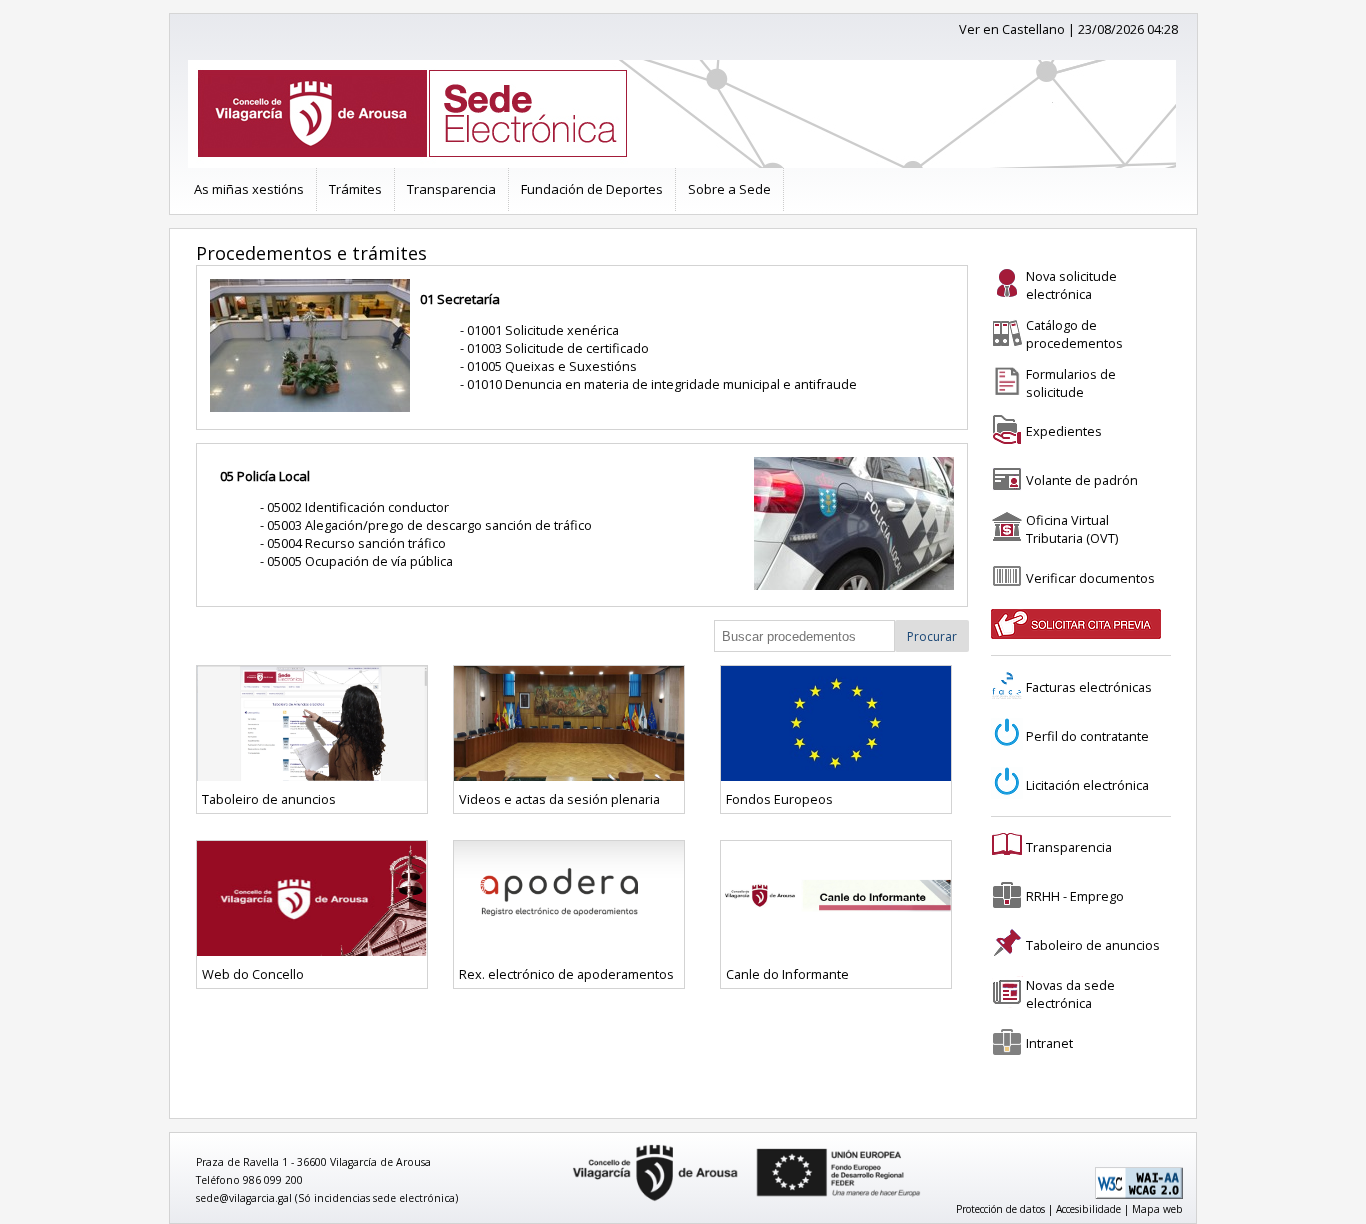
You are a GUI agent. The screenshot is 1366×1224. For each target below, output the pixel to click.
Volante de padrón (1082, 480)
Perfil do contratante (1087, 736)
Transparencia (451, 189)
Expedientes (1064, 431)
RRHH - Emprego (1075, 896)
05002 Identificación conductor (358, 507)
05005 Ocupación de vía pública (360, 561)
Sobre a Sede (729, 189)
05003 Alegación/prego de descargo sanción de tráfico (429, 525)
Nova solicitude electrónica (1071, 285)
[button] (932, 636)
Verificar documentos (1090, 578)
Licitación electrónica (1087, 785)
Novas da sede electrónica (1070, 994)
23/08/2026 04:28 (1128, 29)
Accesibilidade (1088, 1209)
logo (566, 1145)
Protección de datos (1000, 1209)
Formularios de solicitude (1071, 383)
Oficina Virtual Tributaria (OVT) (1072, 529)
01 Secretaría (460, 299)
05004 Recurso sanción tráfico (356, 543)
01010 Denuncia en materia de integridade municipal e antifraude (662, 384)
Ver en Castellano (1012, 29)
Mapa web (1157, 1209)
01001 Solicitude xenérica (543, 330)
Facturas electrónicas (1089, 687)
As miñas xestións (249, 189)
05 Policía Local (265, 476)
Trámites (355, 189)
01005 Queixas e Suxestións (552, 366)
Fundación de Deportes (592, 189)
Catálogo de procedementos (1074, 334)
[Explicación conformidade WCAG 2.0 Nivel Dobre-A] (1139, 1195)
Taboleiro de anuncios (1093, 945)
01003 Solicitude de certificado (558, 348)
